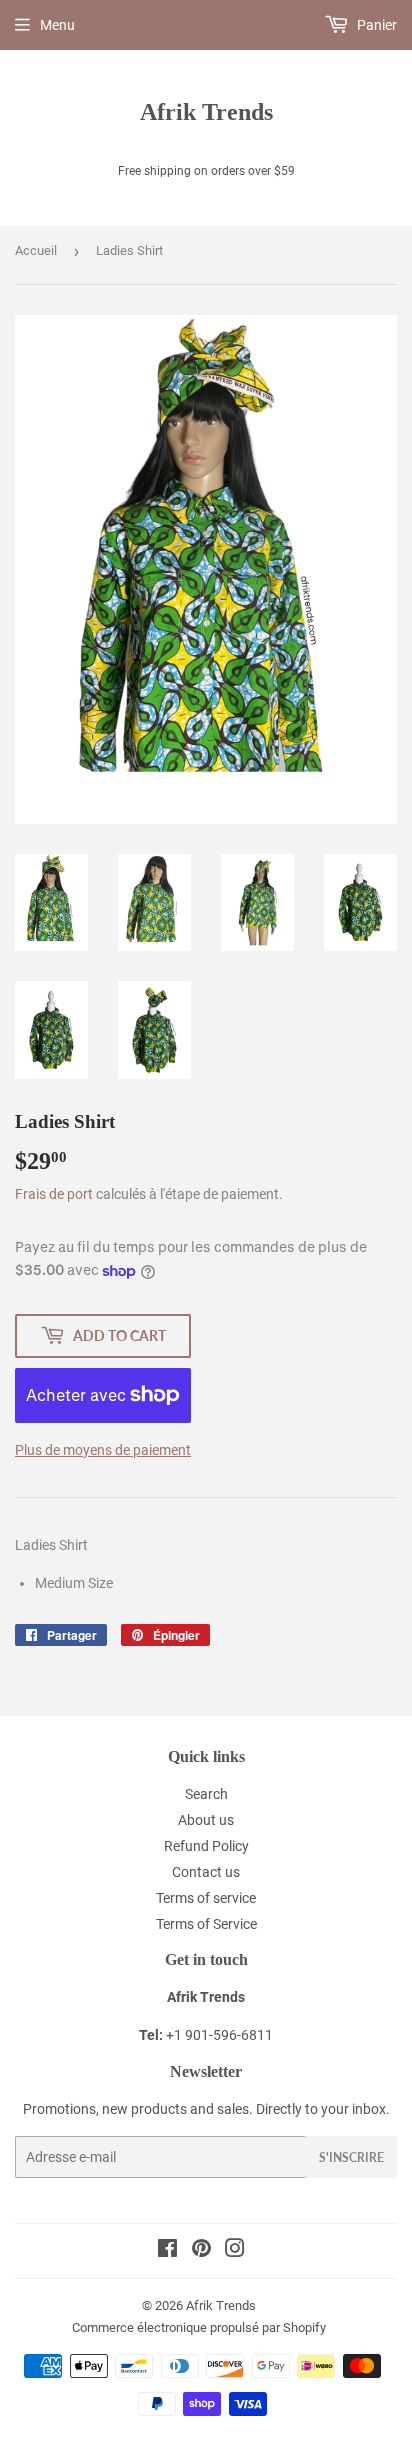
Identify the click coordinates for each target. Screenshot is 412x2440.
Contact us (206, 1872)
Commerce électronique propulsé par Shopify (199, 2327)
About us (206, 1820)
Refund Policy (206, 1846)
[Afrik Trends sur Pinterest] (201, 2251)
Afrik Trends (206, 111)
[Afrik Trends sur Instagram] (235, 2251)
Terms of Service (206, 1924)
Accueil (36, 250)
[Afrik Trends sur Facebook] (167, 2251)
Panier (375, 25)
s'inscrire (351, 2157)
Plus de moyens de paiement (103, 1450)
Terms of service (206, 1898)
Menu (57, 25)
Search (206, 1794)
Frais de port (54, 1194)
